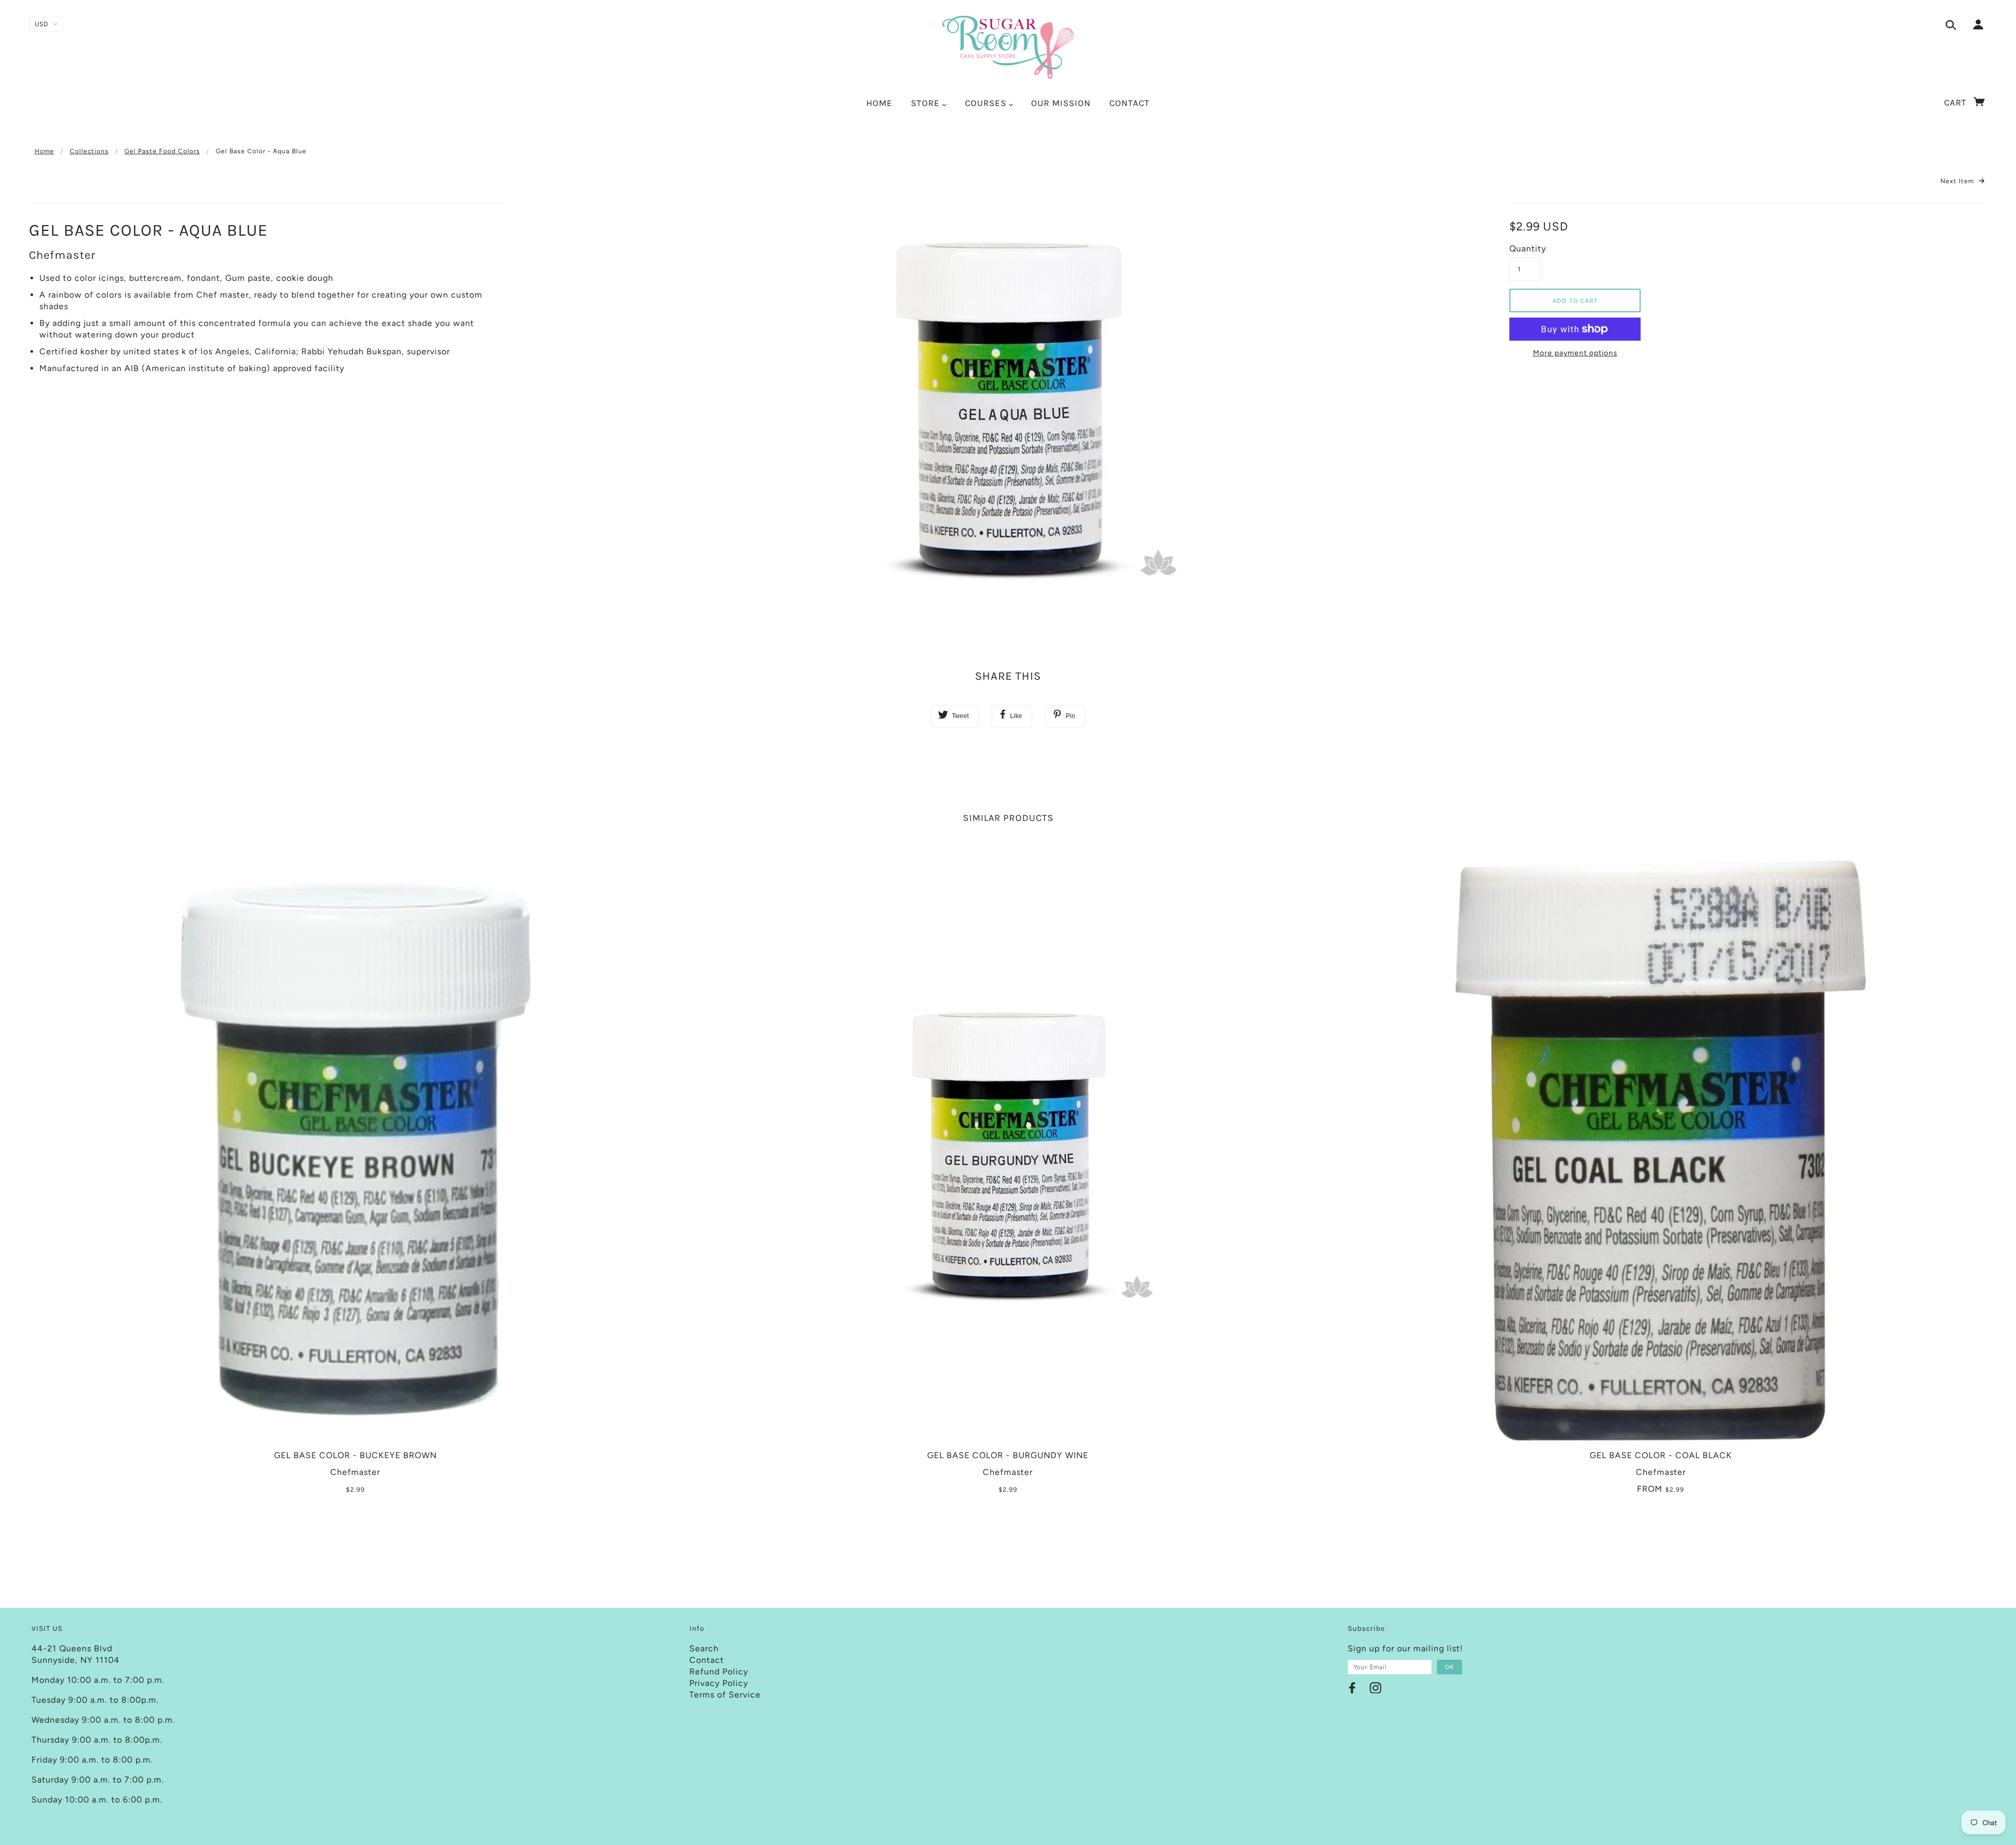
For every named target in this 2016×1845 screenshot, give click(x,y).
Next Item (1958, 181)
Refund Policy (719, 1672)
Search (704, 1648)
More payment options (1575, 353)
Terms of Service (725, 1695)
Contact (707, 1660)
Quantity (1525, 249)
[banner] (1008, 47)
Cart (1957, 102)
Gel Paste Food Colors (162, 151)
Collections (89, 151)
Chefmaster (62, 255)
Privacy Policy (719, 1683)
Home (44, 151)
